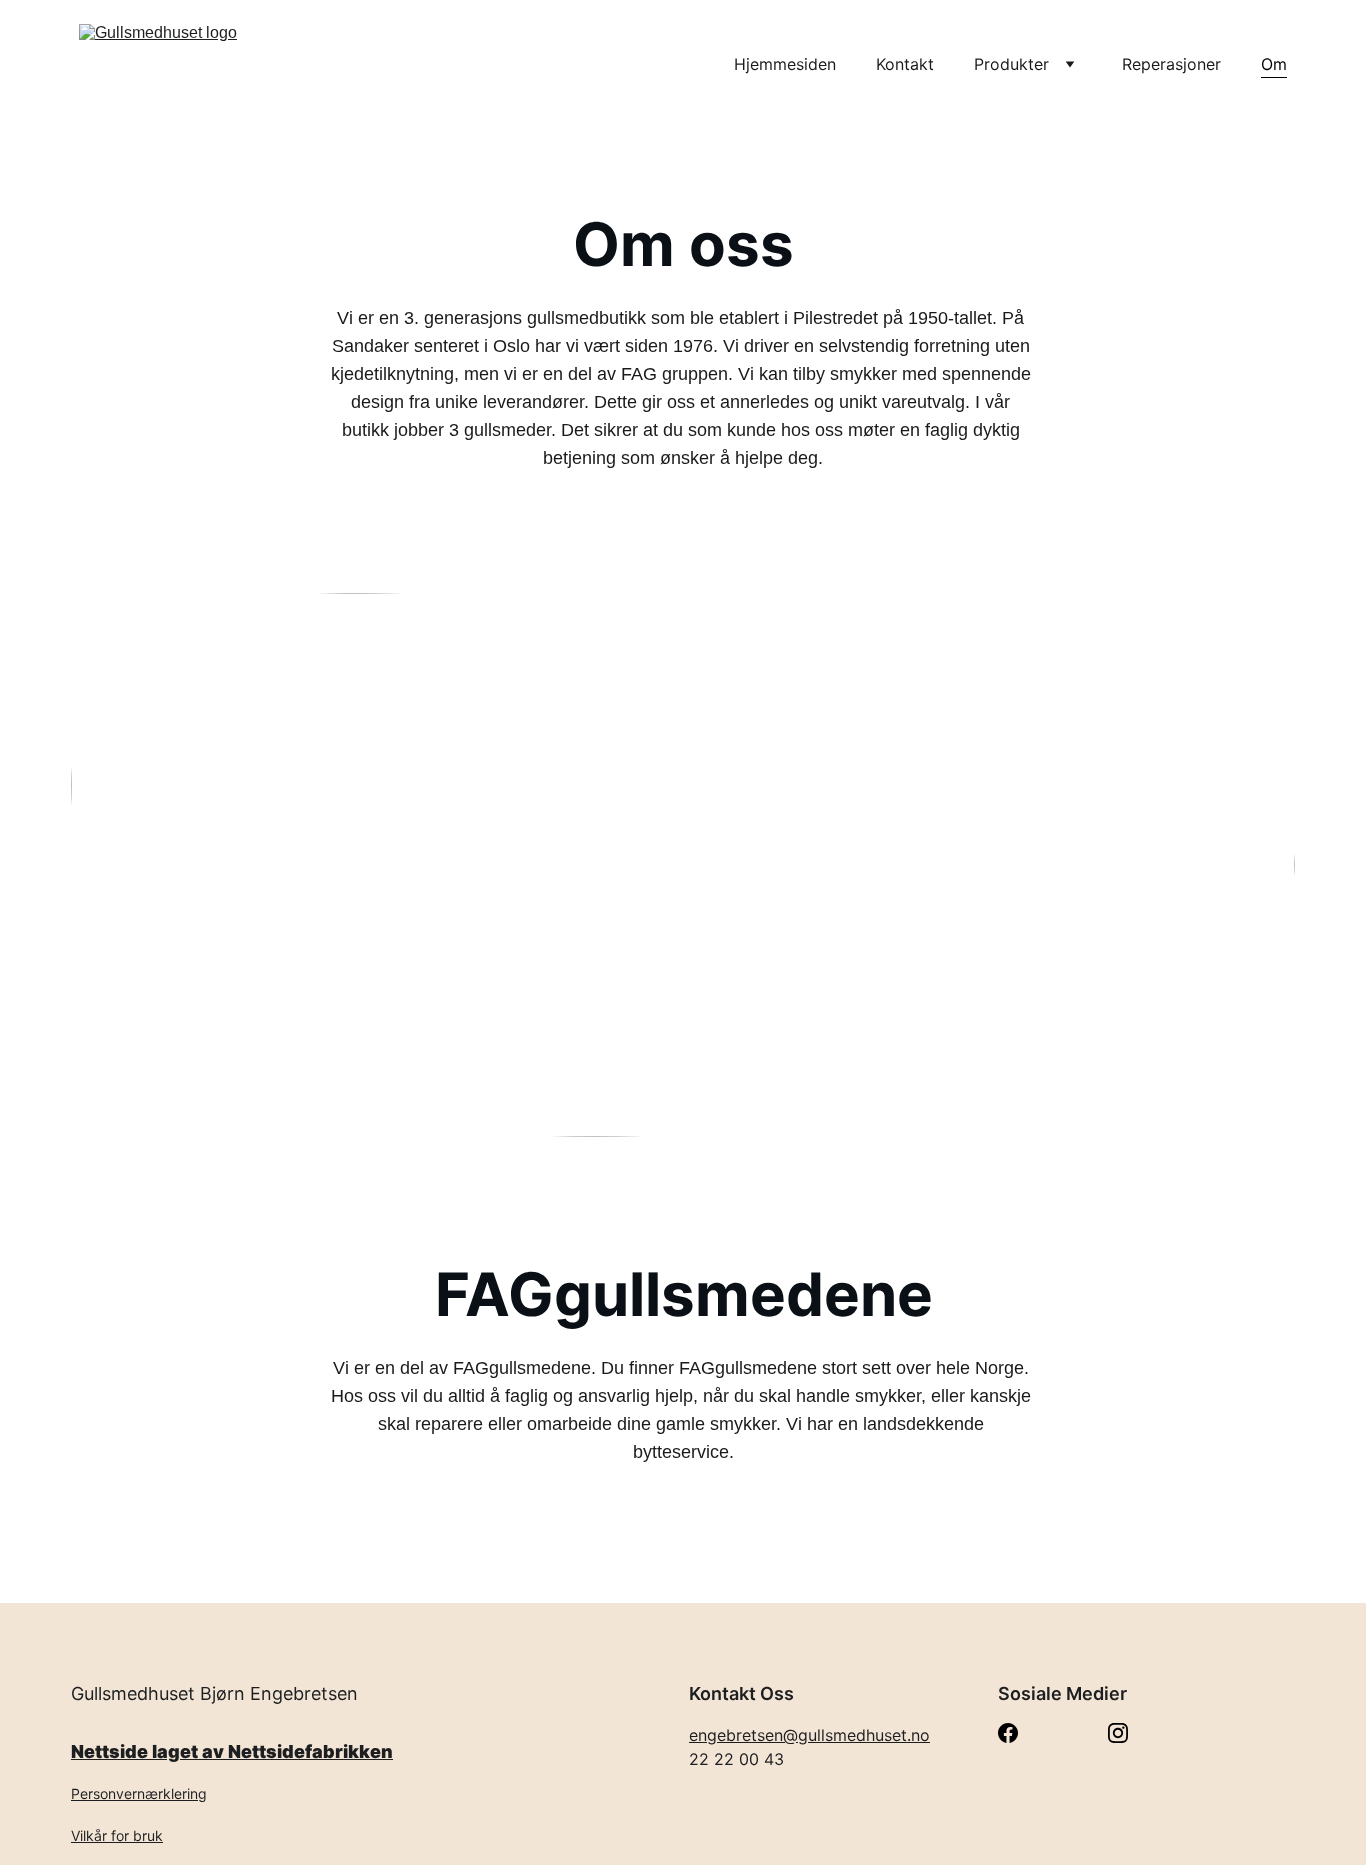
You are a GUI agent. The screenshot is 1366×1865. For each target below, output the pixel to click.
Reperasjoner (1171, 64)
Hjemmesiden (785, 64)
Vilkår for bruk (117, 1835)
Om (1274, 64)
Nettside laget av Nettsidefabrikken (232, 1751)
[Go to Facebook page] (1008, 1733)
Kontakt (905, 64)
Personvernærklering (139, 1793)
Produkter (1011, 64)
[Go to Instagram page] (1118, 1733)
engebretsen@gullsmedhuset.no (809, 1735)
